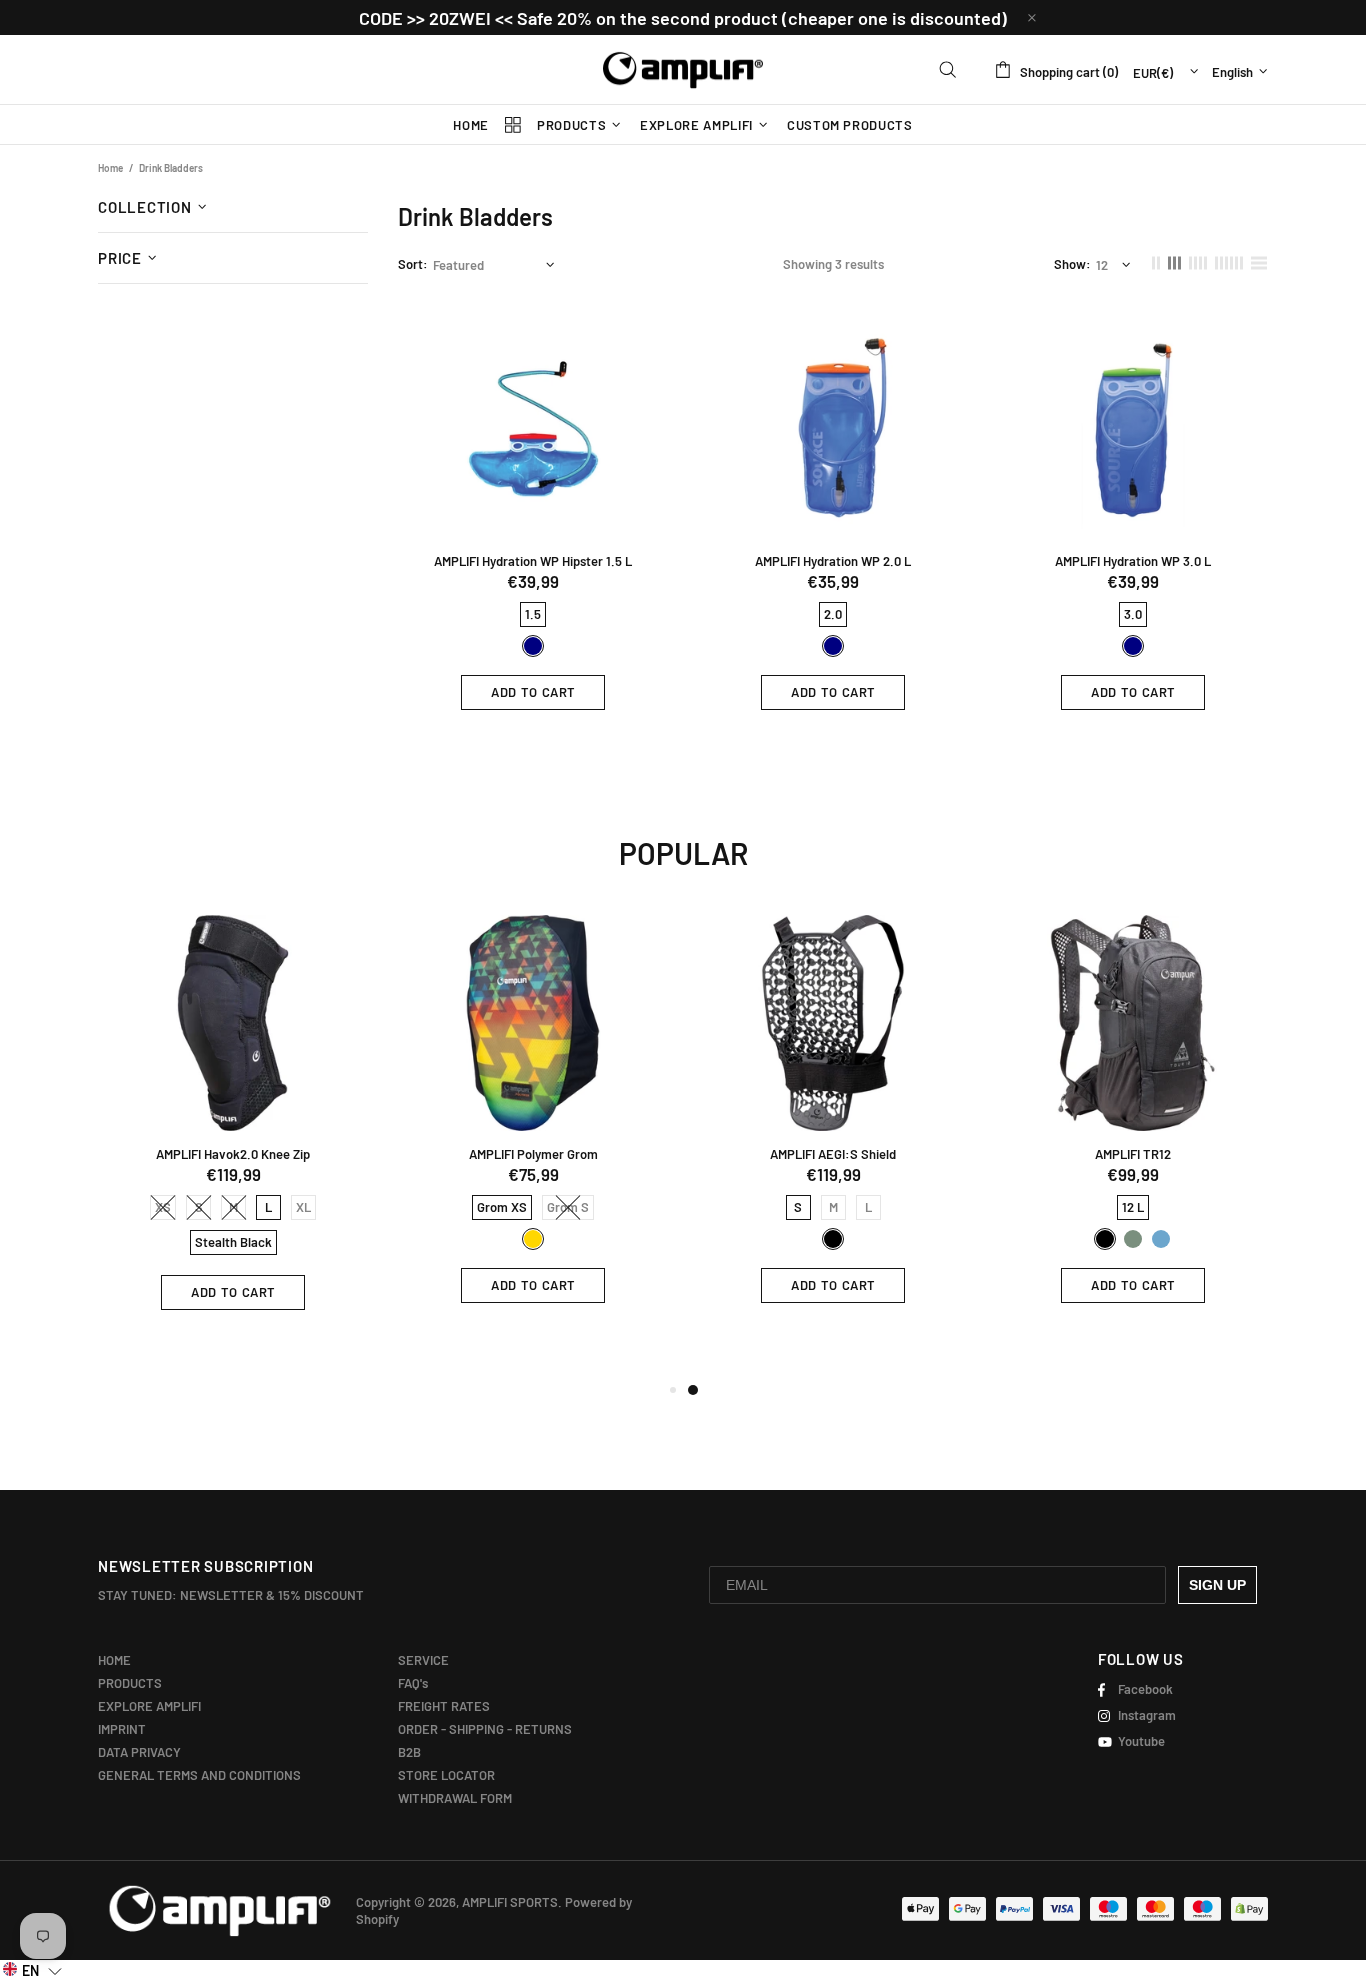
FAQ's (413, 1683)
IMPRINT (122, 1729)
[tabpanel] (833, 1124)
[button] (32, 1969)
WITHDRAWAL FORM (455, 1798)
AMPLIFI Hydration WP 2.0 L (833, 561)
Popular (683, 853)
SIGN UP (1217, 1585)
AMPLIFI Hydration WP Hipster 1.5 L (533, 561)
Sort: (413, 264)
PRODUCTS (130, 1683)
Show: (1072, 264)
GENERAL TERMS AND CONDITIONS (199, 1775)
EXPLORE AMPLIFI (149, 1706)
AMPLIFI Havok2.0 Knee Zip (233, 1154)
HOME (114, 1660)
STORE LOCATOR (446, 1775)
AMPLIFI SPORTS (683, 70)
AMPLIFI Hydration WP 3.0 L (1133, 561)
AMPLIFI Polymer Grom (533, 1154)
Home (110, 168)
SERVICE (423, 1660)
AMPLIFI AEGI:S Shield (833, 1154)
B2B (409, 1752)
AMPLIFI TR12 (1133, 1154)
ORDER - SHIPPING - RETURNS (485, 1729)
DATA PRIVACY (139, 1752)
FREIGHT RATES (444, 1706)
